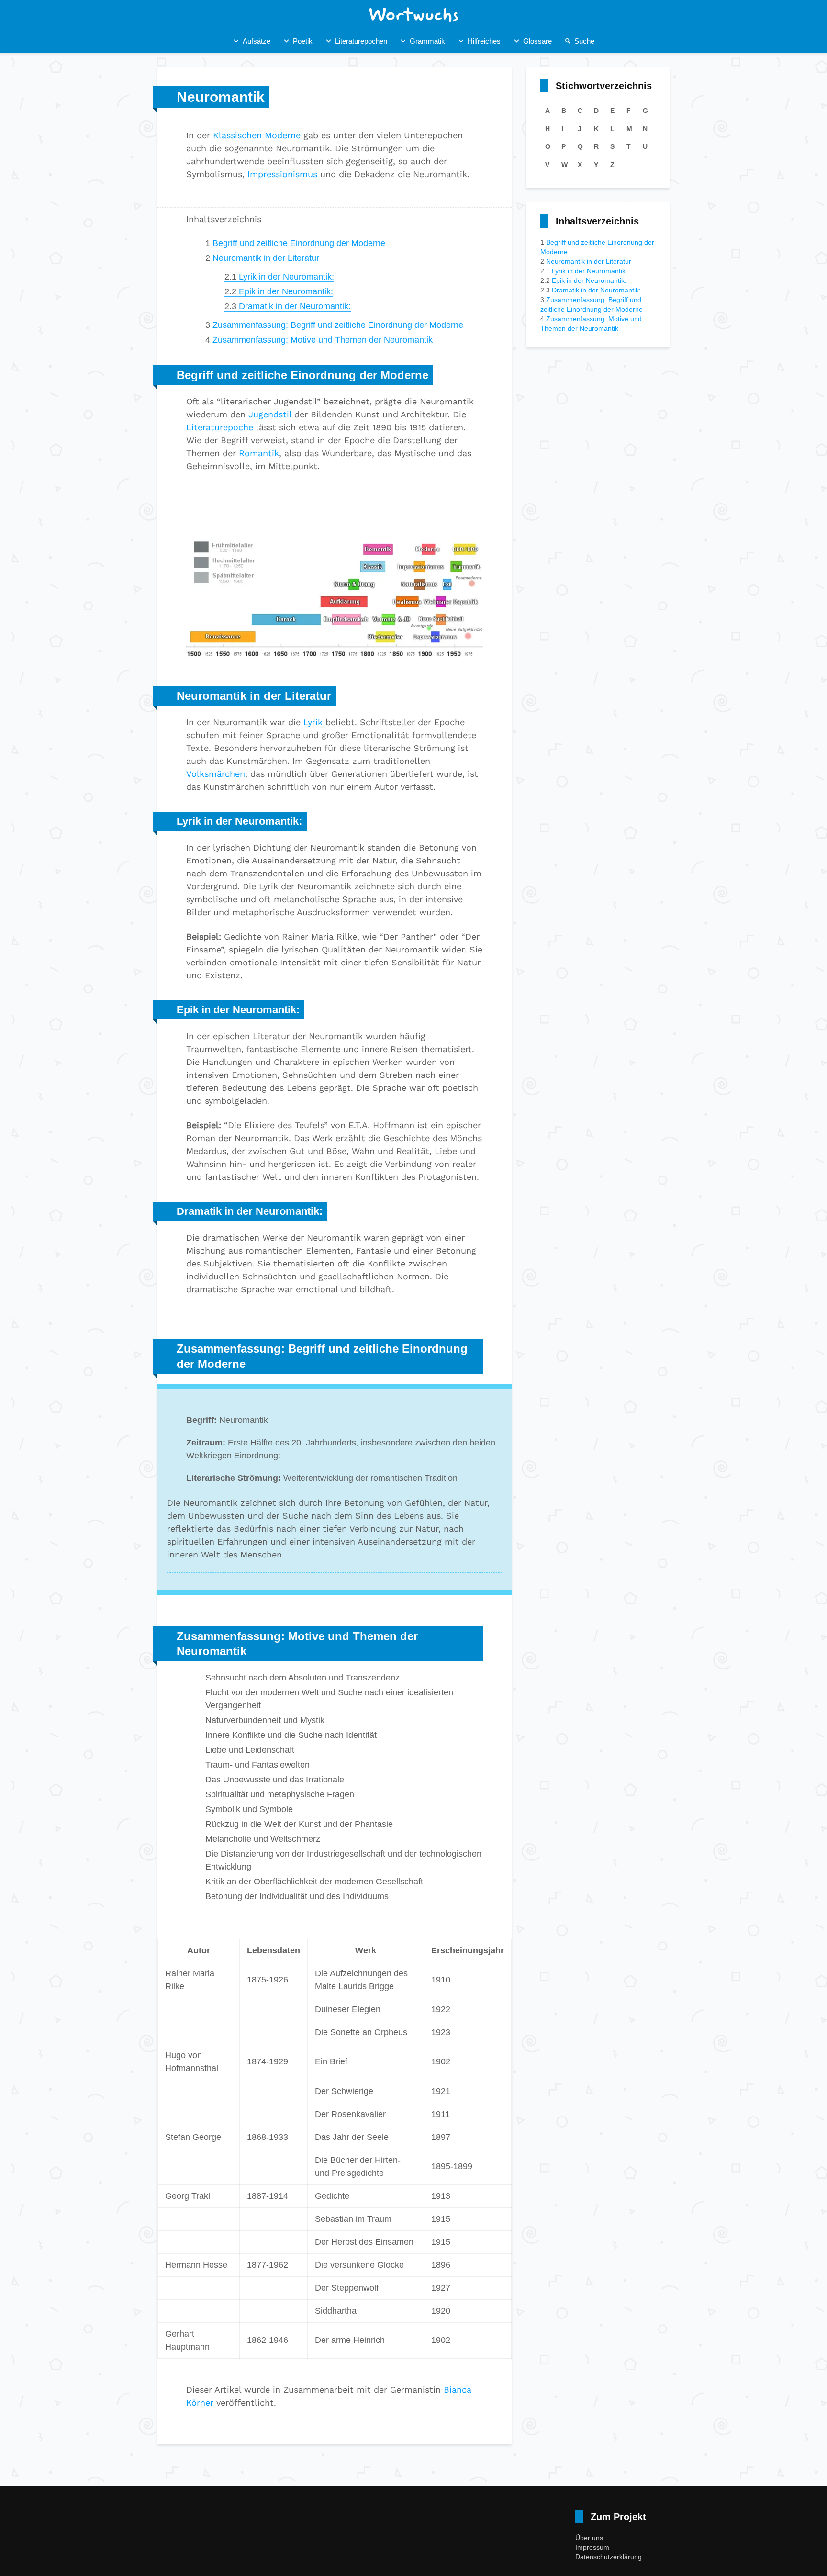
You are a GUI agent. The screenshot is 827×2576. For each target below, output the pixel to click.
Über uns (589, 2538)
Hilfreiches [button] (484, 41)
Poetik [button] (303, 41)
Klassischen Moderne (257, 135)
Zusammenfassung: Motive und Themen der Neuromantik (319, 340)
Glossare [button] (537, 41)
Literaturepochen (361, 41)
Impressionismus (282, 174)
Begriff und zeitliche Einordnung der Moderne (295, 243)
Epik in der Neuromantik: (279, 291)
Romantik (259, 453)
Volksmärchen (216, 774)
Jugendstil (270, 414)
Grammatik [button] (427, 41)
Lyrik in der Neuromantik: (279, 277)
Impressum (592, 2547)
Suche (584, 41)
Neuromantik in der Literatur (262, 258)
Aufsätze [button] (257, 41)
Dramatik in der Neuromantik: (288, 306)
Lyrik (313, 722)
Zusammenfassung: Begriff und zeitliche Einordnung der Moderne (334, 325)
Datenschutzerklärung (609, 2557)
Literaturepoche (220, 427)
